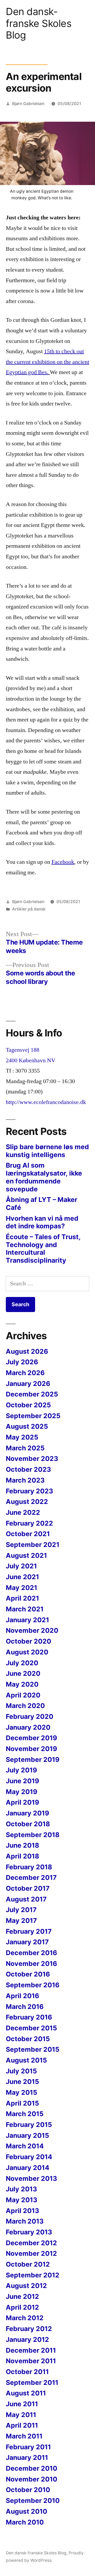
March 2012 (25, 2318)
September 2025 (33, 1416)
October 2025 (28, 1405)
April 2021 (22, 1598)
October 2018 (28, 1824)
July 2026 (22, 1362)
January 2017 (27, 1942)
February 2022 (29, 1523)
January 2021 (27, 1620)
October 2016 (28, 1974)
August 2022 (27, 1502)
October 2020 (28, 1641)
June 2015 (22, 2082)
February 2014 (29, 2157)
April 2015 (22, 2103)
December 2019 (31, 1738)
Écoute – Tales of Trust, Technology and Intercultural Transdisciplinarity (43, 1249)
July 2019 (21, 1770)
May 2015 (22, 2092)
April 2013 (22, 2211)
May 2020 (22, 1684)
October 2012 (28, 2264)
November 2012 (31, 2253)
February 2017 (29, 1931)
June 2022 (23, 1512)
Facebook (63, 862)
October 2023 (28, 1469)
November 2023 (32, 1459)
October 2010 (28, 2490)
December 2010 (32, 2468)
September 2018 (33, 1835)
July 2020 (22, 1663)
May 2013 (22, 2200)
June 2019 (22, 1781)
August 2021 (26, 1555)
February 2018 (29, 1867)
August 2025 (27, 1426)
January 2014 (28, 2168)
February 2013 (29, 2232)
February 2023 (29, 1491)
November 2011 (31, 2361)
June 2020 (23, 1673)
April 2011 (22, 2425)
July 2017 (21, 1910)
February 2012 (29, 2329)
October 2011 (27, 2372)
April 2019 (22, 1802)
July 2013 (21, 2189)
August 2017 (26, 1899)
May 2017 (21, 1921)
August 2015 (26, 2060)
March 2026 (25, 1373)
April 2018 (22, 1856)
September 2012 (33, 2275)
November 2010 (32, 2479)
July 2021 (21, 1566)
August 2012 (26, 2286)
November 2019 (31, 1749)
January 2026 (28, 1384)
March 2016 (25, 2007)
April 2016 (22, 1996)
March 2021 (25, 1609)
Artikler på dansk (29, 909)
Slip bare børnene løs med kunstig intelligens (47, 1151)
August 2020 (27, 1652)
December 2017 (31, 1877)
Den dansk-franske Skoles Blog (39, 23)
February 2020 (30, 1716)
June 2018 (22, 1845)
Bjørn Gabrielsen (28, 104)
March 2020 (25, 1706)
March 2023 (25, 1480)
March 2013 (25, 2221)
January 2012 (27, 2339)
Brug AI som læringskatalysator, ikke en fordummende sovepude (44, 1177)
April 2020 (23, 1695)
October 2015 (28, 2039)
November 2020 (32, 1630)
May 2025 (22, 1437)
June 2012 (22, 2296)
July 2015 (21, 2071)
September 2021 (33, 1545)
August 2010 (27, 2511)
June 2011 (22, 2404)
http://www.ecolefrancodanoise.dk (46, 1102)
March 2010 (25, 2522)
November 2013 (31, 2178)
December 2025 (32, 1394)
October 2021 (28, 1534)
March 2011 (24, 2436)
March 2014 (25, 2146)
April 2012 (22, 2307)
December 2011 (31, 2350)
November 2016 (31, 1964)
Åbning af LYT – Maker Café (42, 1204)
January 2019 (27, 1813)
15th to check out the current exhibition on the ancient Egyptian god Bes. (47, 362)
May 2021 (22, 1588)
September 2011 (32, 2382)
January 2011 (27, 2457)
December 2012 (31, 2243)
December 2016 (31, 1953)
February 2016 (29, 2017)
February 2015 (29, 2125)
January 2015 (27, 2135)
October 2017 (28, 1888)
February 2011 (28, 2447)
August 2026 (27, 1351)
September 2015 (33, 2049)
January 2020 (28, 1727)
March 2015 (25, 2114)
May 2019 (22, 1792)
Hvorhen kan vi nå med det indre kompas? (42, 1222)
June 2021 (22, 1577)
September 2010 (33, 2500)
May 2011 (21, 2415)
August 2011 (26, 2393)
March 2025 (25, 1448)
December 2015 (31, 2028)
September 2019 (33, 1759)
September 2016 (33, 1985)
